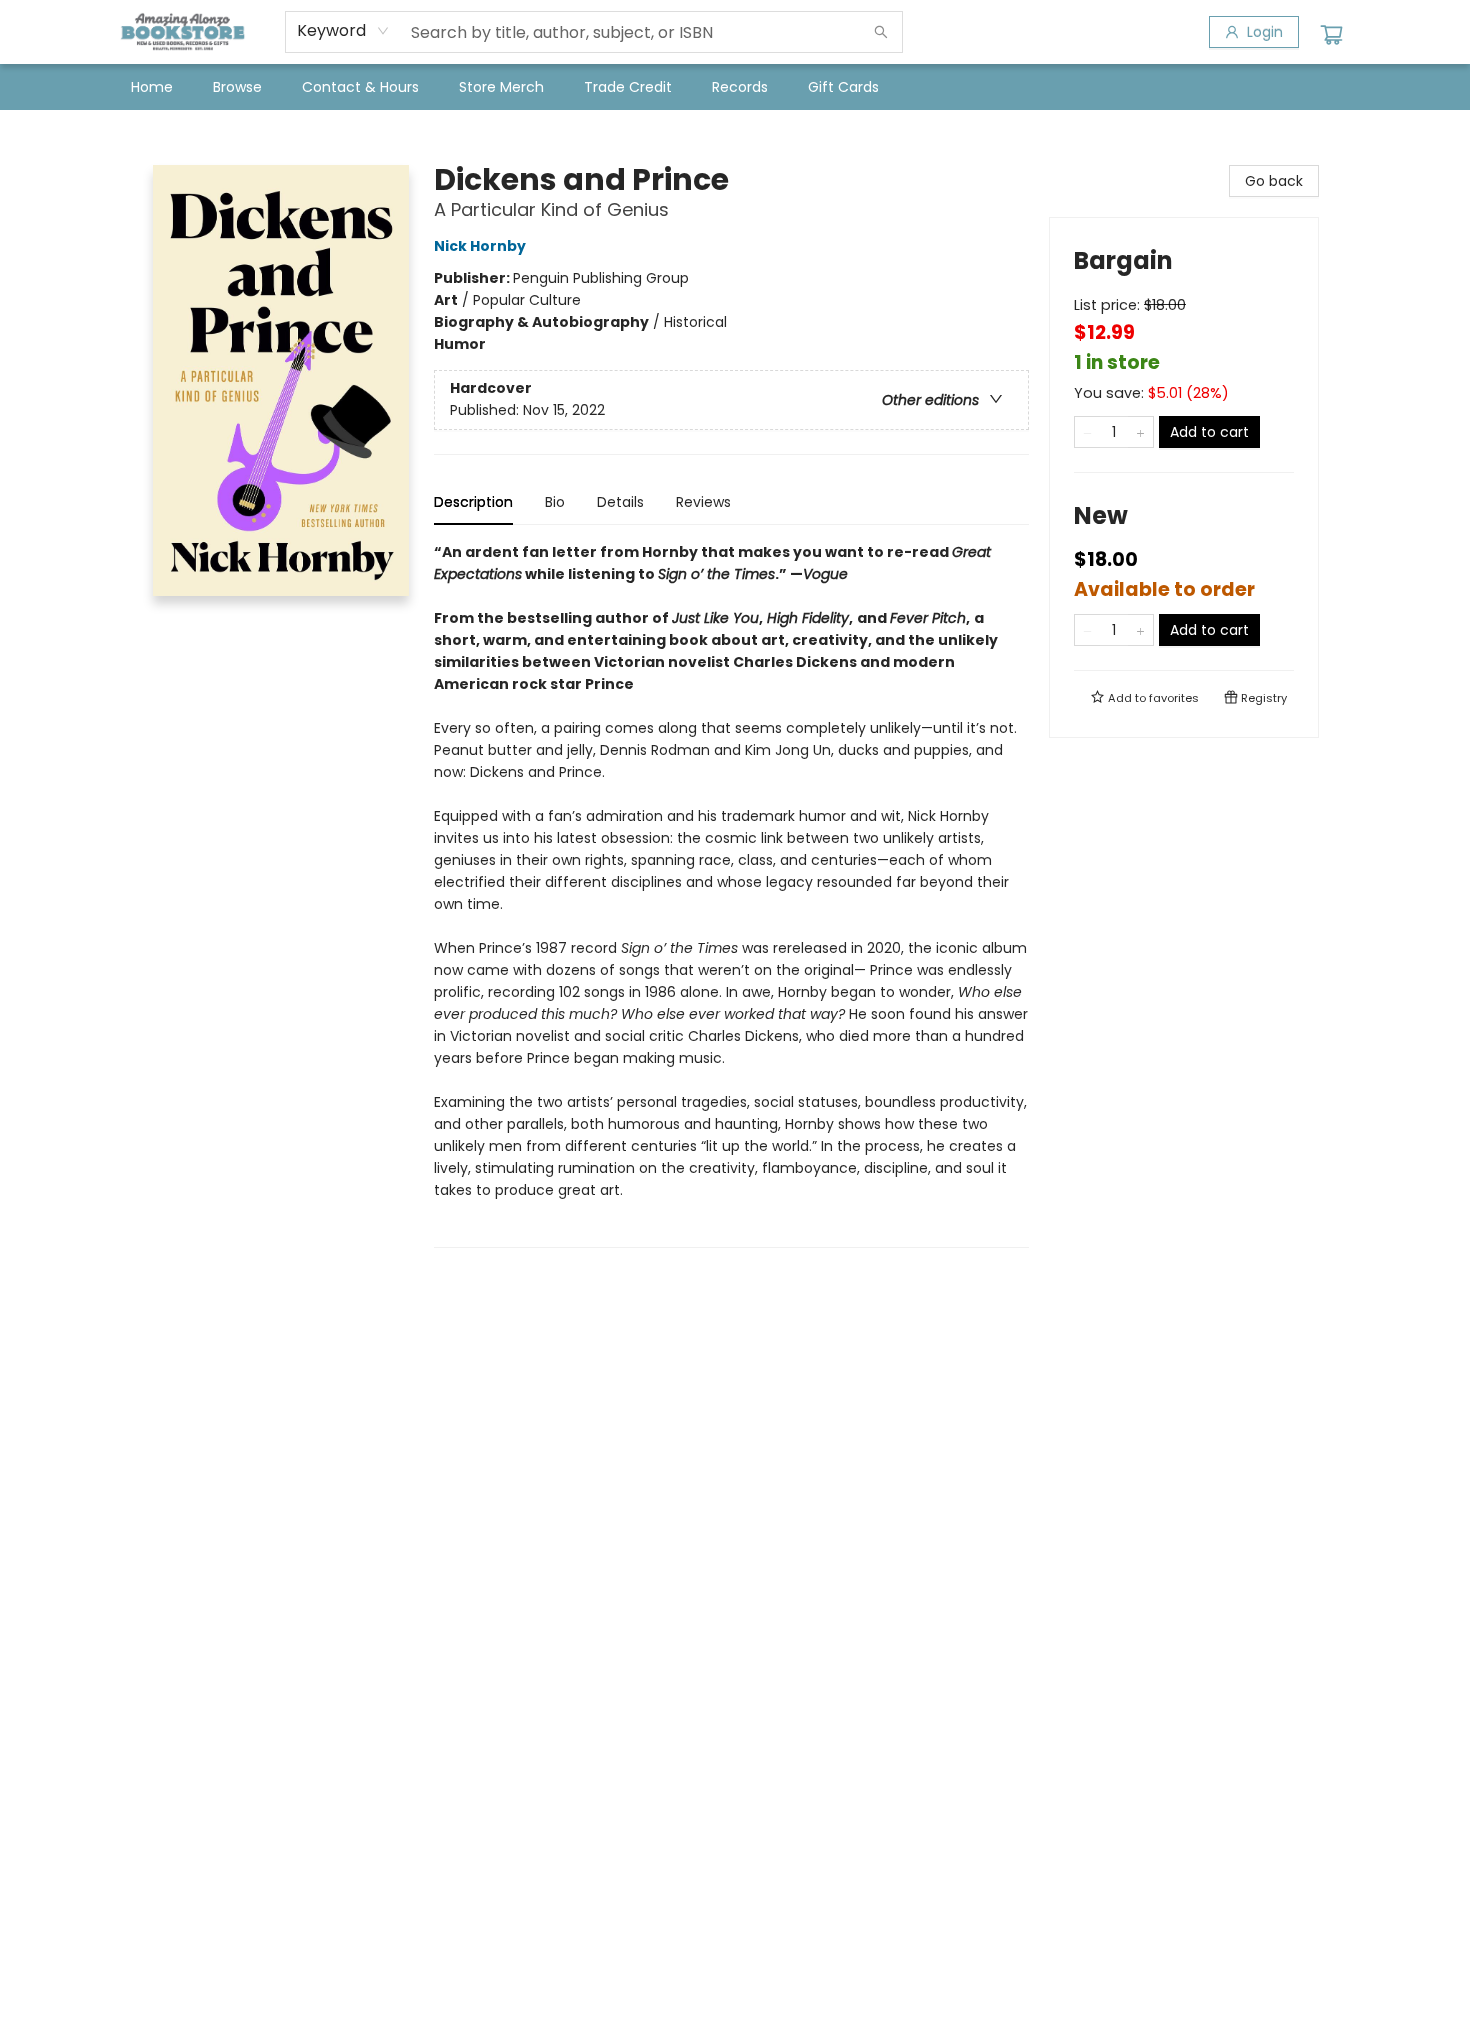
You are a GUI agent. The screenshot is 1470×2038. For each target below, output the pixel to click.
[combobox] (343, 31)
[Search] (881, 32)
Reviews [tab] (703, 502)
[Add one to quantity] (1140, 432)
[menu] (735, 87)
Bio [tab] (555, 502)
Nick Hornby (480, 246)
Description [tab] (473, 502)
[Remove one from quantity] (1087, 432)
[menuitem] (152, 87)
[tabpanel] (731, 894)
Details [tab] (620, 502)
